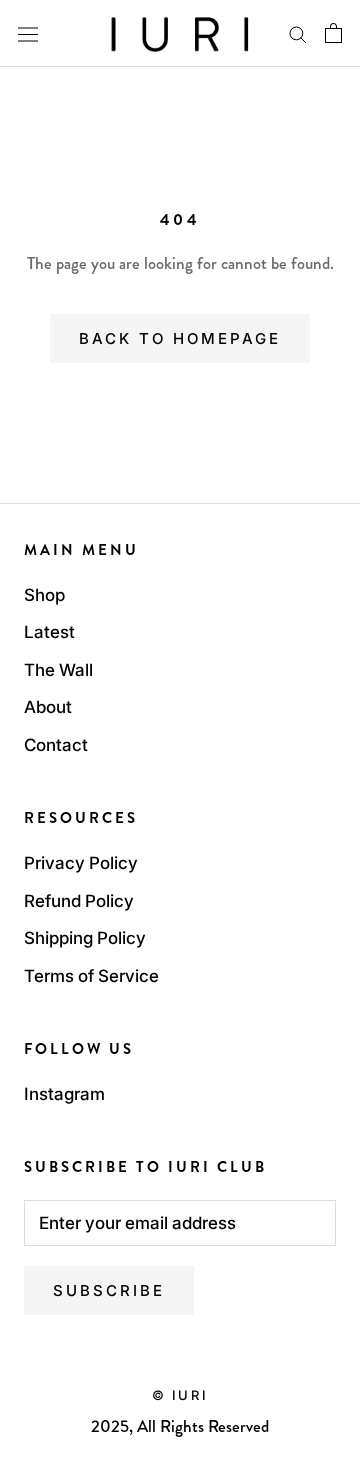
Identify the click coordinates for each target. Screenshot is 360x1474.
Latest (49, 632)
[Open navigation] (28, 33)
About (48, 707)
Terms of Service (91, 976)
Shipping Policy (85, 938)
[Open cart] (333, 33)
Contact (56, 745)
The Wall (58, 670)
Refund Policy (79, 901)
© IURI (180, 1395)
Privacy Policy (81, 863)
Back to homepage (180, 338)
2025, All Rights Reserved (180, 1426)
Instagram (64, 1094)
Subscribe (109, 1290)
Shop (44, 595)
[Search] (298, 33)
